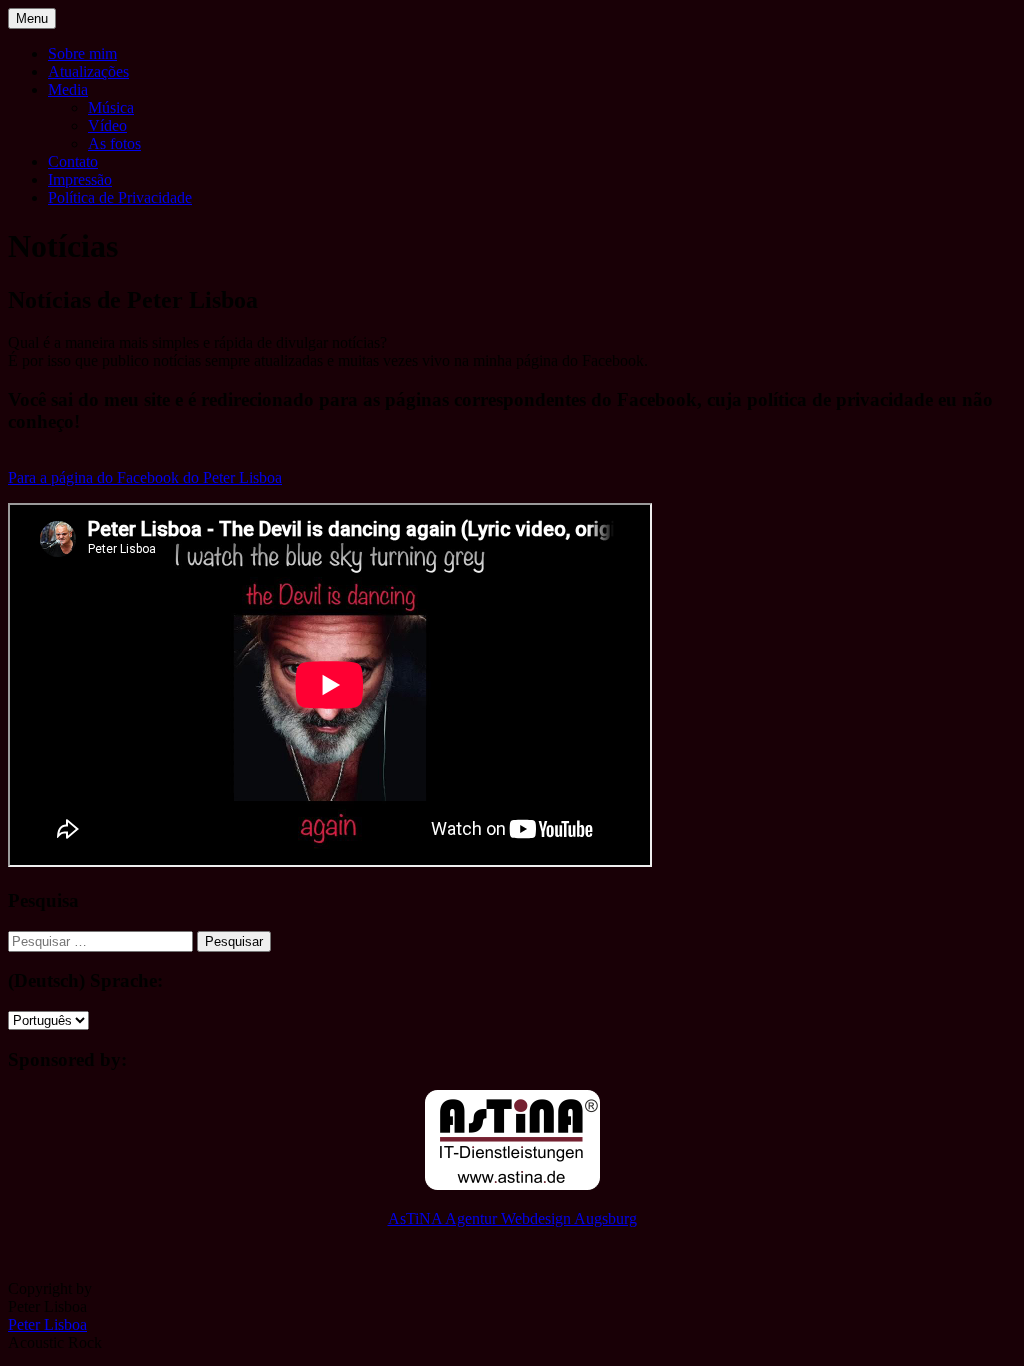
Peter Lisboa (47, 1324)
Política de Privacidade (120, 197)
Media (68, 89)
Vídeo (107, 125)
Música (111, 107)
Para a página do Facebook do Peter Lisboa (145, 477)
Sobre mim (82, 53)
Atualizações (88, 71)
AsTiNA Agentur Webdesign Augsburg (512, 1218)
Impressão (80, 179)
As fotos (114, 143)
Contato (73, 161)
